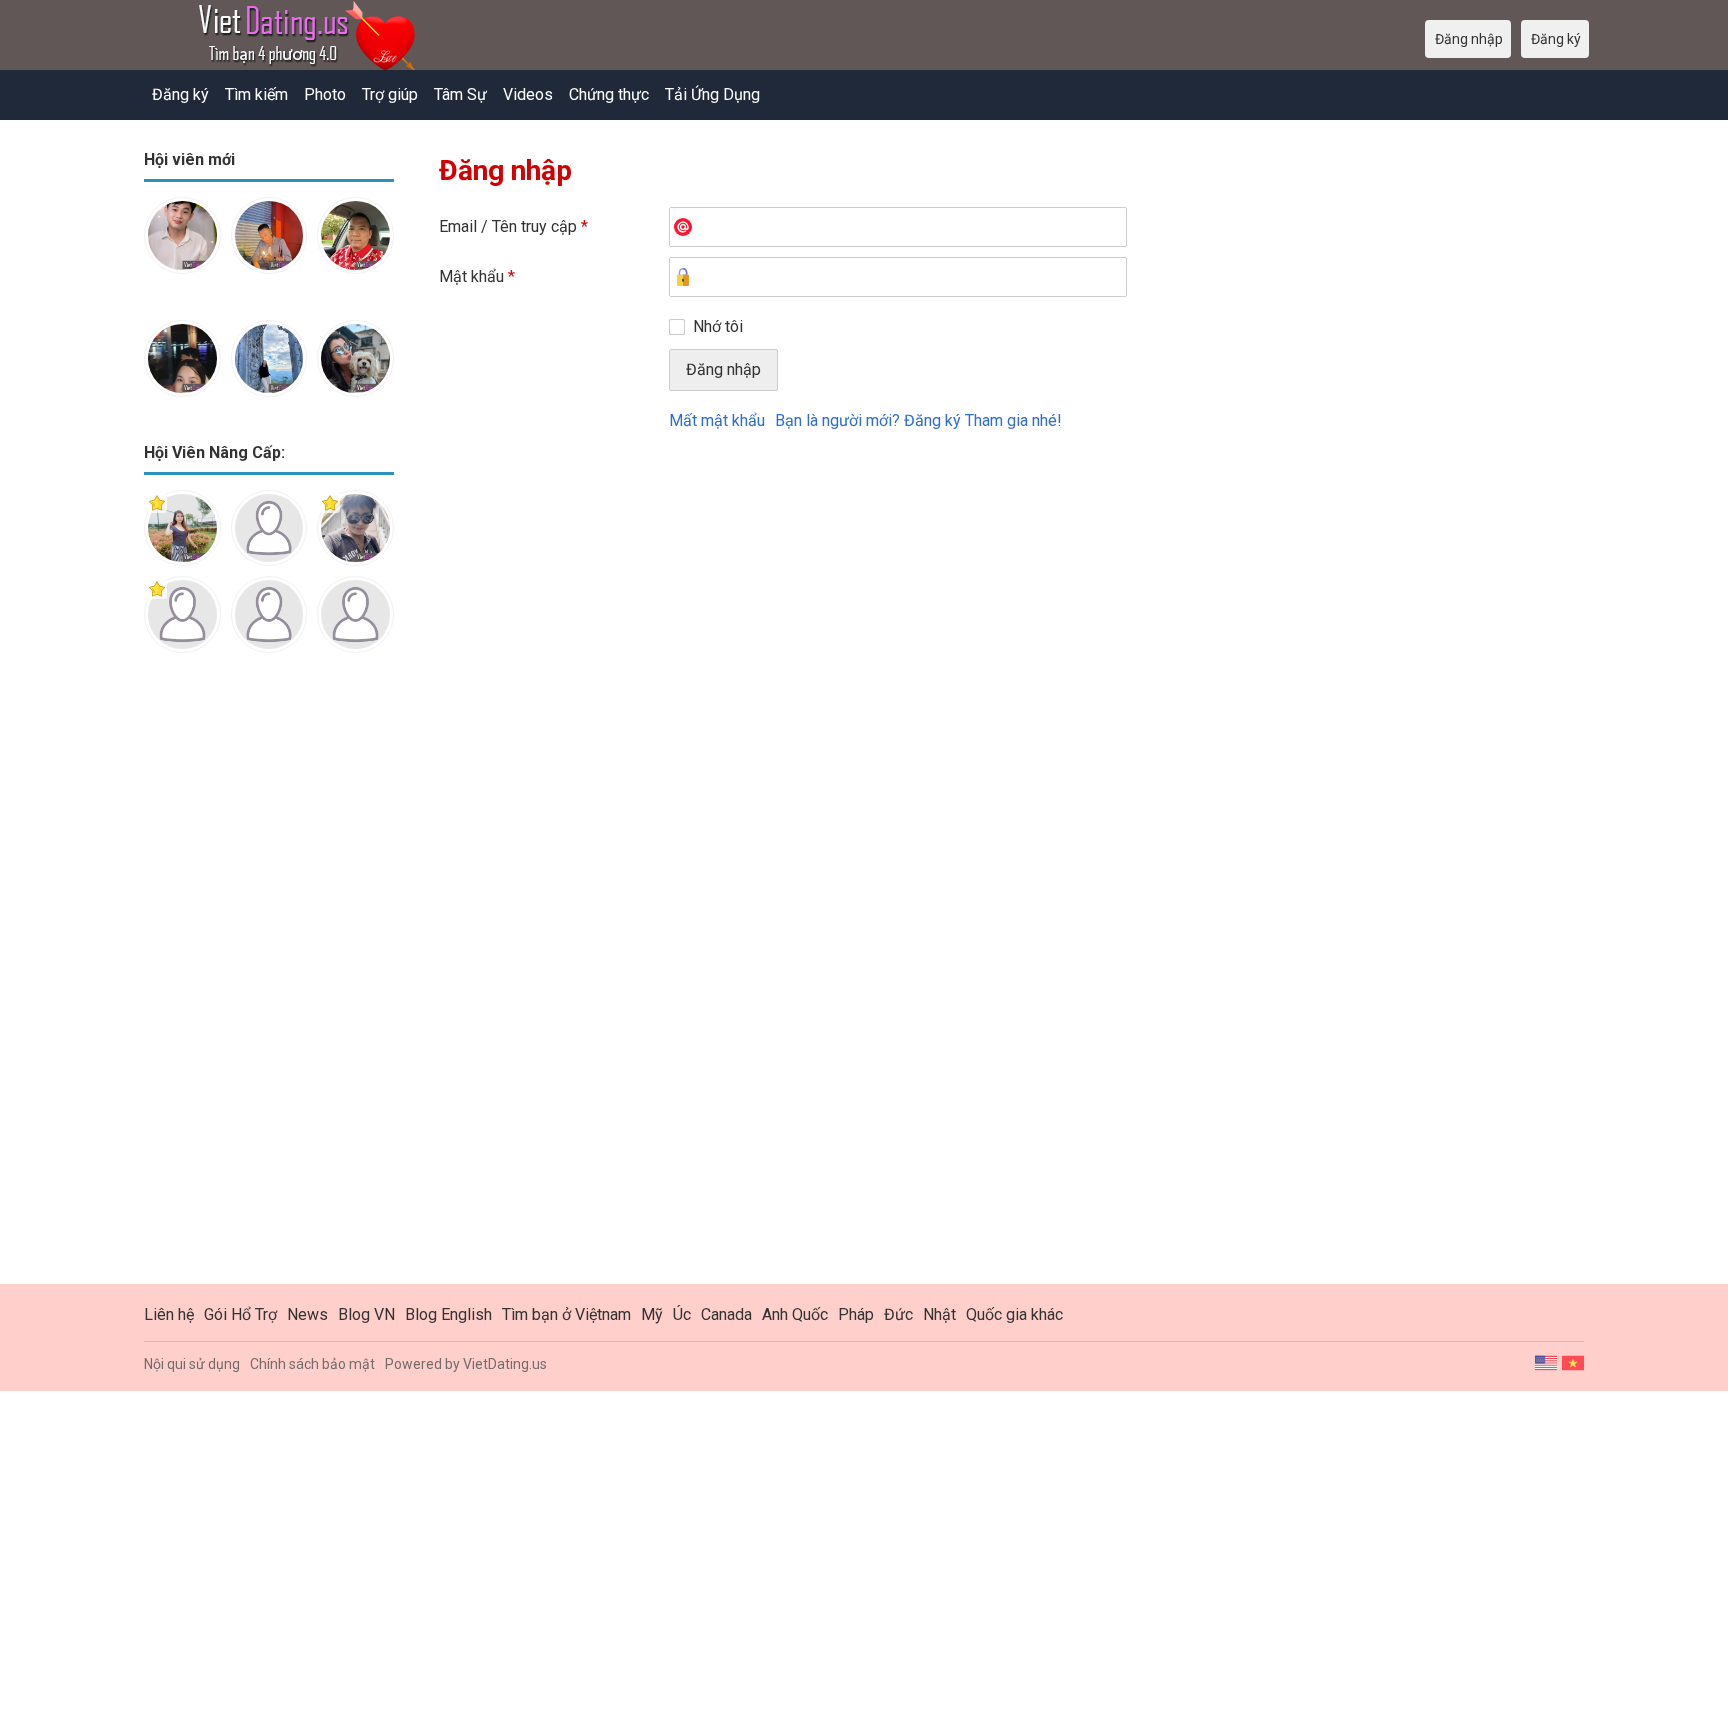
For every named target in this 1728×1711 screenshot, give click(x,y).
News (307, 1314)
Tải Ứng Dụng (712, 94)
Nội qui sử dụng (192, 1364)
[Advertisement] (269, 984)
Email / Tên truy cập (513, 226)
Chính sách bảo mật (312, 1364)
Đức (898, 1314)
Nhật (939, 1314)
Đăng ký (180, 94)
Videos (528, 94)
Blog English (448, 1314)
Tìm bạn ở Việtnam (566, 1314)
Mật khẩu (477, 276)
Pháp (856, 1314)
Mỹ (652, 1314)
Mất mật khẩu (717, 420)
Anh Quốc (795, 1314)
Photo (325, 94)
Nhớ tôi (718, 326)
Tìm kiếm (256, 94)
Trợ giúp (390, 94)
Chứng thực (609, 94)
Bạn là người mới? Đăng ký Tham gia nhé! (918, 420)
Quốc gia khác (1014, 1314)
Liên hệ (169, 1314)
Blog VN (366, 1314)
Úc (682, 1314)
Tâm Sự (460, 94)
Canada (726, 1314)
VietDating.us (505, 1364)
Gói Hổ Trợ (240, 1314)
